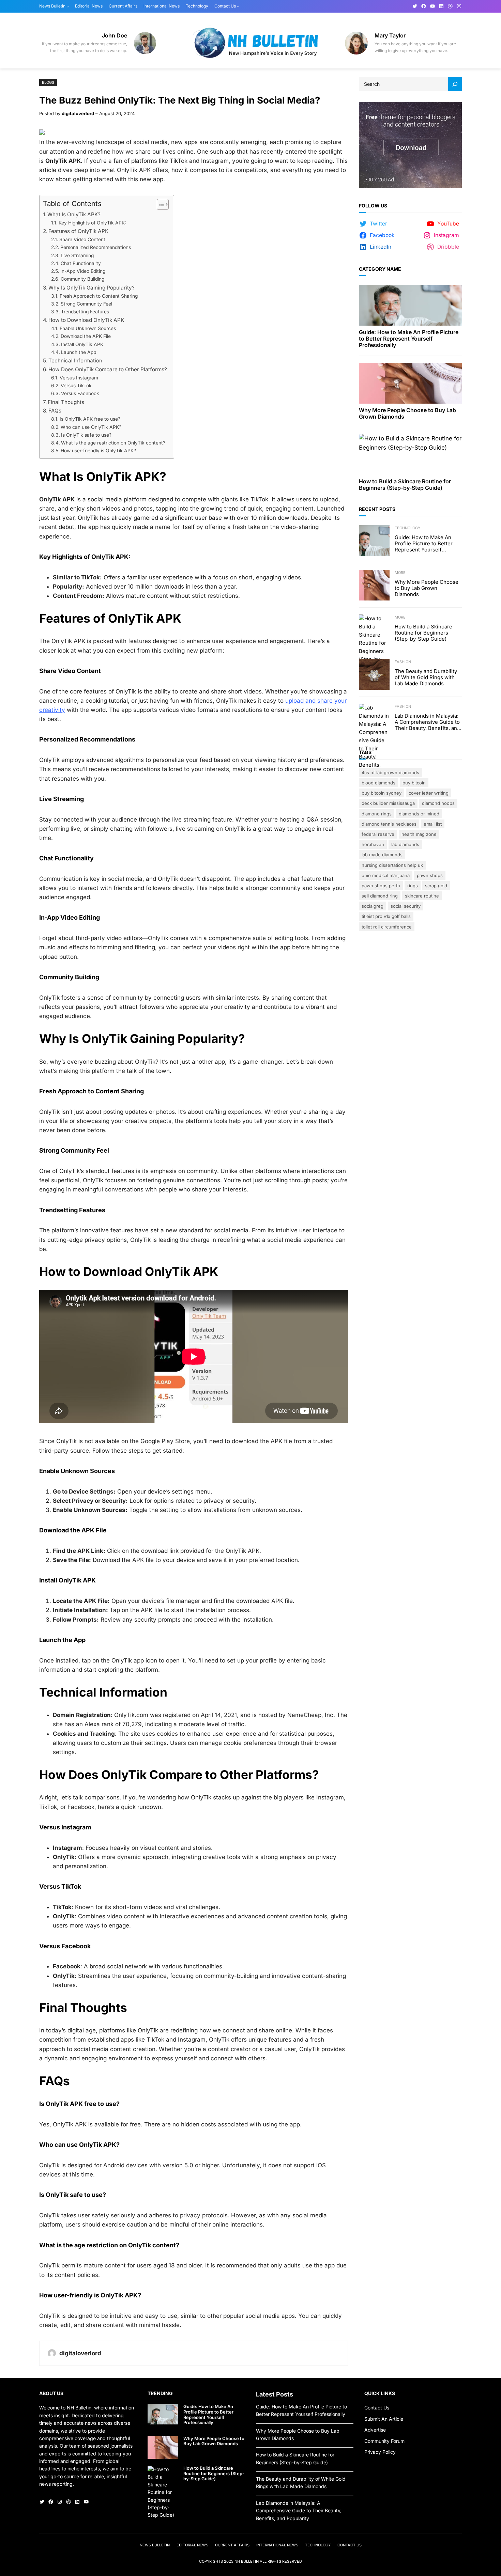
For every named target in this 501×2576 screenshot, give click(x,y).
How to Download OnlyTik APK (86, 320)
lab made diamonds (382, 855)
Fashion (403, 662)
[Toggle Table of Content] (159, 204)
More (400, 573)
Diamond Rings (377, 814)
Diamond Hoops (438, 803)
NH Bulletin (247, 2561)
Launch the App (79, 352)
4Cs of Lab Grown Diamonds (390, 772)
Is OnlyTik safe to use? (86, 435)
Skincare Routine (422, 896)
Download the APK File (86, 336)
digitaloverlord (78, 113)
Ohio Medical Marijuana (386, 875)
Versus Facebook (80, 393)
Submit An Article (384, 2419)
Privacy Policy (380, 2452)
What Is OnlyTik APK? (74, 214)
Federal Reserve (378, 834)
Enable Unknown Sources (88, 328)
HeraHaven (373, 844)
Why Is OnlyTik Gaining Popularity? (92, 288)
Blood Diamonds (378, 783)
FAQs (55, 411)
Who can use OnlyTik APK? (91, 427)
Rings (413, 886)
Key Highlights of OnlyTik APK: (92, 223)
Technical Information (75, 361)
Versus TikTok (76, 386)
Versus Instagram (79, 378)
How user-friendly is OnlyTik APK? (98, 451)
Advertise (375, 2430)
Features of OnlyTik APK (78, 231)
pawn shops (430, 875)
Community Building (82, 279)
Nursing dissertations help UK (392, 865)
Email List (433, 824)
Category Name (380, 269)
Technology (407, 528)
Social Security (406, 906)
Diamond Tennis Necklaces (389, 824)
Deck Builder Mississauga (388, 803)
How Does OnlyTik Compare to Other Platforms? (108, 369)
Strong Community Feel (86, 304)
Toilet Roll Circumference (387, 927)
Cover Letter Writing (429, 793)
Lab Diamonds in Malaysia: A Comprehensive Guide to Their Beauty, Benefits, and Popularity (427, 722)
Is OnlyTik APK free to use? (90, 419)
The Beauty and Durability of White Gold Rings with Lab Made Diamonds (426, 677)
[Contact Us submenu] (238, 6)
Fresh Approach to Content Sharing (99, 296)
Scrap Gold (436, 886)
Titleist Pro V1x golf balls (386, 916)
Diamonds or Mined (419, 814)
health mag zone (419, 834)
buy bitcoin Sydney (382, 793)
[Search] (455, 84)
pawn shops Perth (381, 886)
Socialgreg (373, 906)
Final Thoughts (66, 402)
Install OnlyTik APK (82, 344)
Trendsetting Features (85, 312)
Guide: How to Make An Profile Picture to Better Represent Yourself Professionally (409, 339)
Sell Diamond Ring (380, 896)
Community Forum (384, 2441)
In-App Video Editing (83, 271)
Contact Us (377, 2408)
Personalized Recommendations (96, 247)
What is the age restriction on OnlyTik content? (113, 443)
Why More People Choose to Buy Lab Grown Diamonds (407, 413)
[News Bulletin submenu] (68, 6)
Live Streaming (77, 255)
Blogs (48, 82)
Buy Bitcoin (414, 783)
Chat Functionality (81, 263)
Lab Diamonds (405, 844)
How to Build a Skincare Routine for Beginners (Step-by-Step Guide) (405, 485)
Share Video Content (82, 239)
